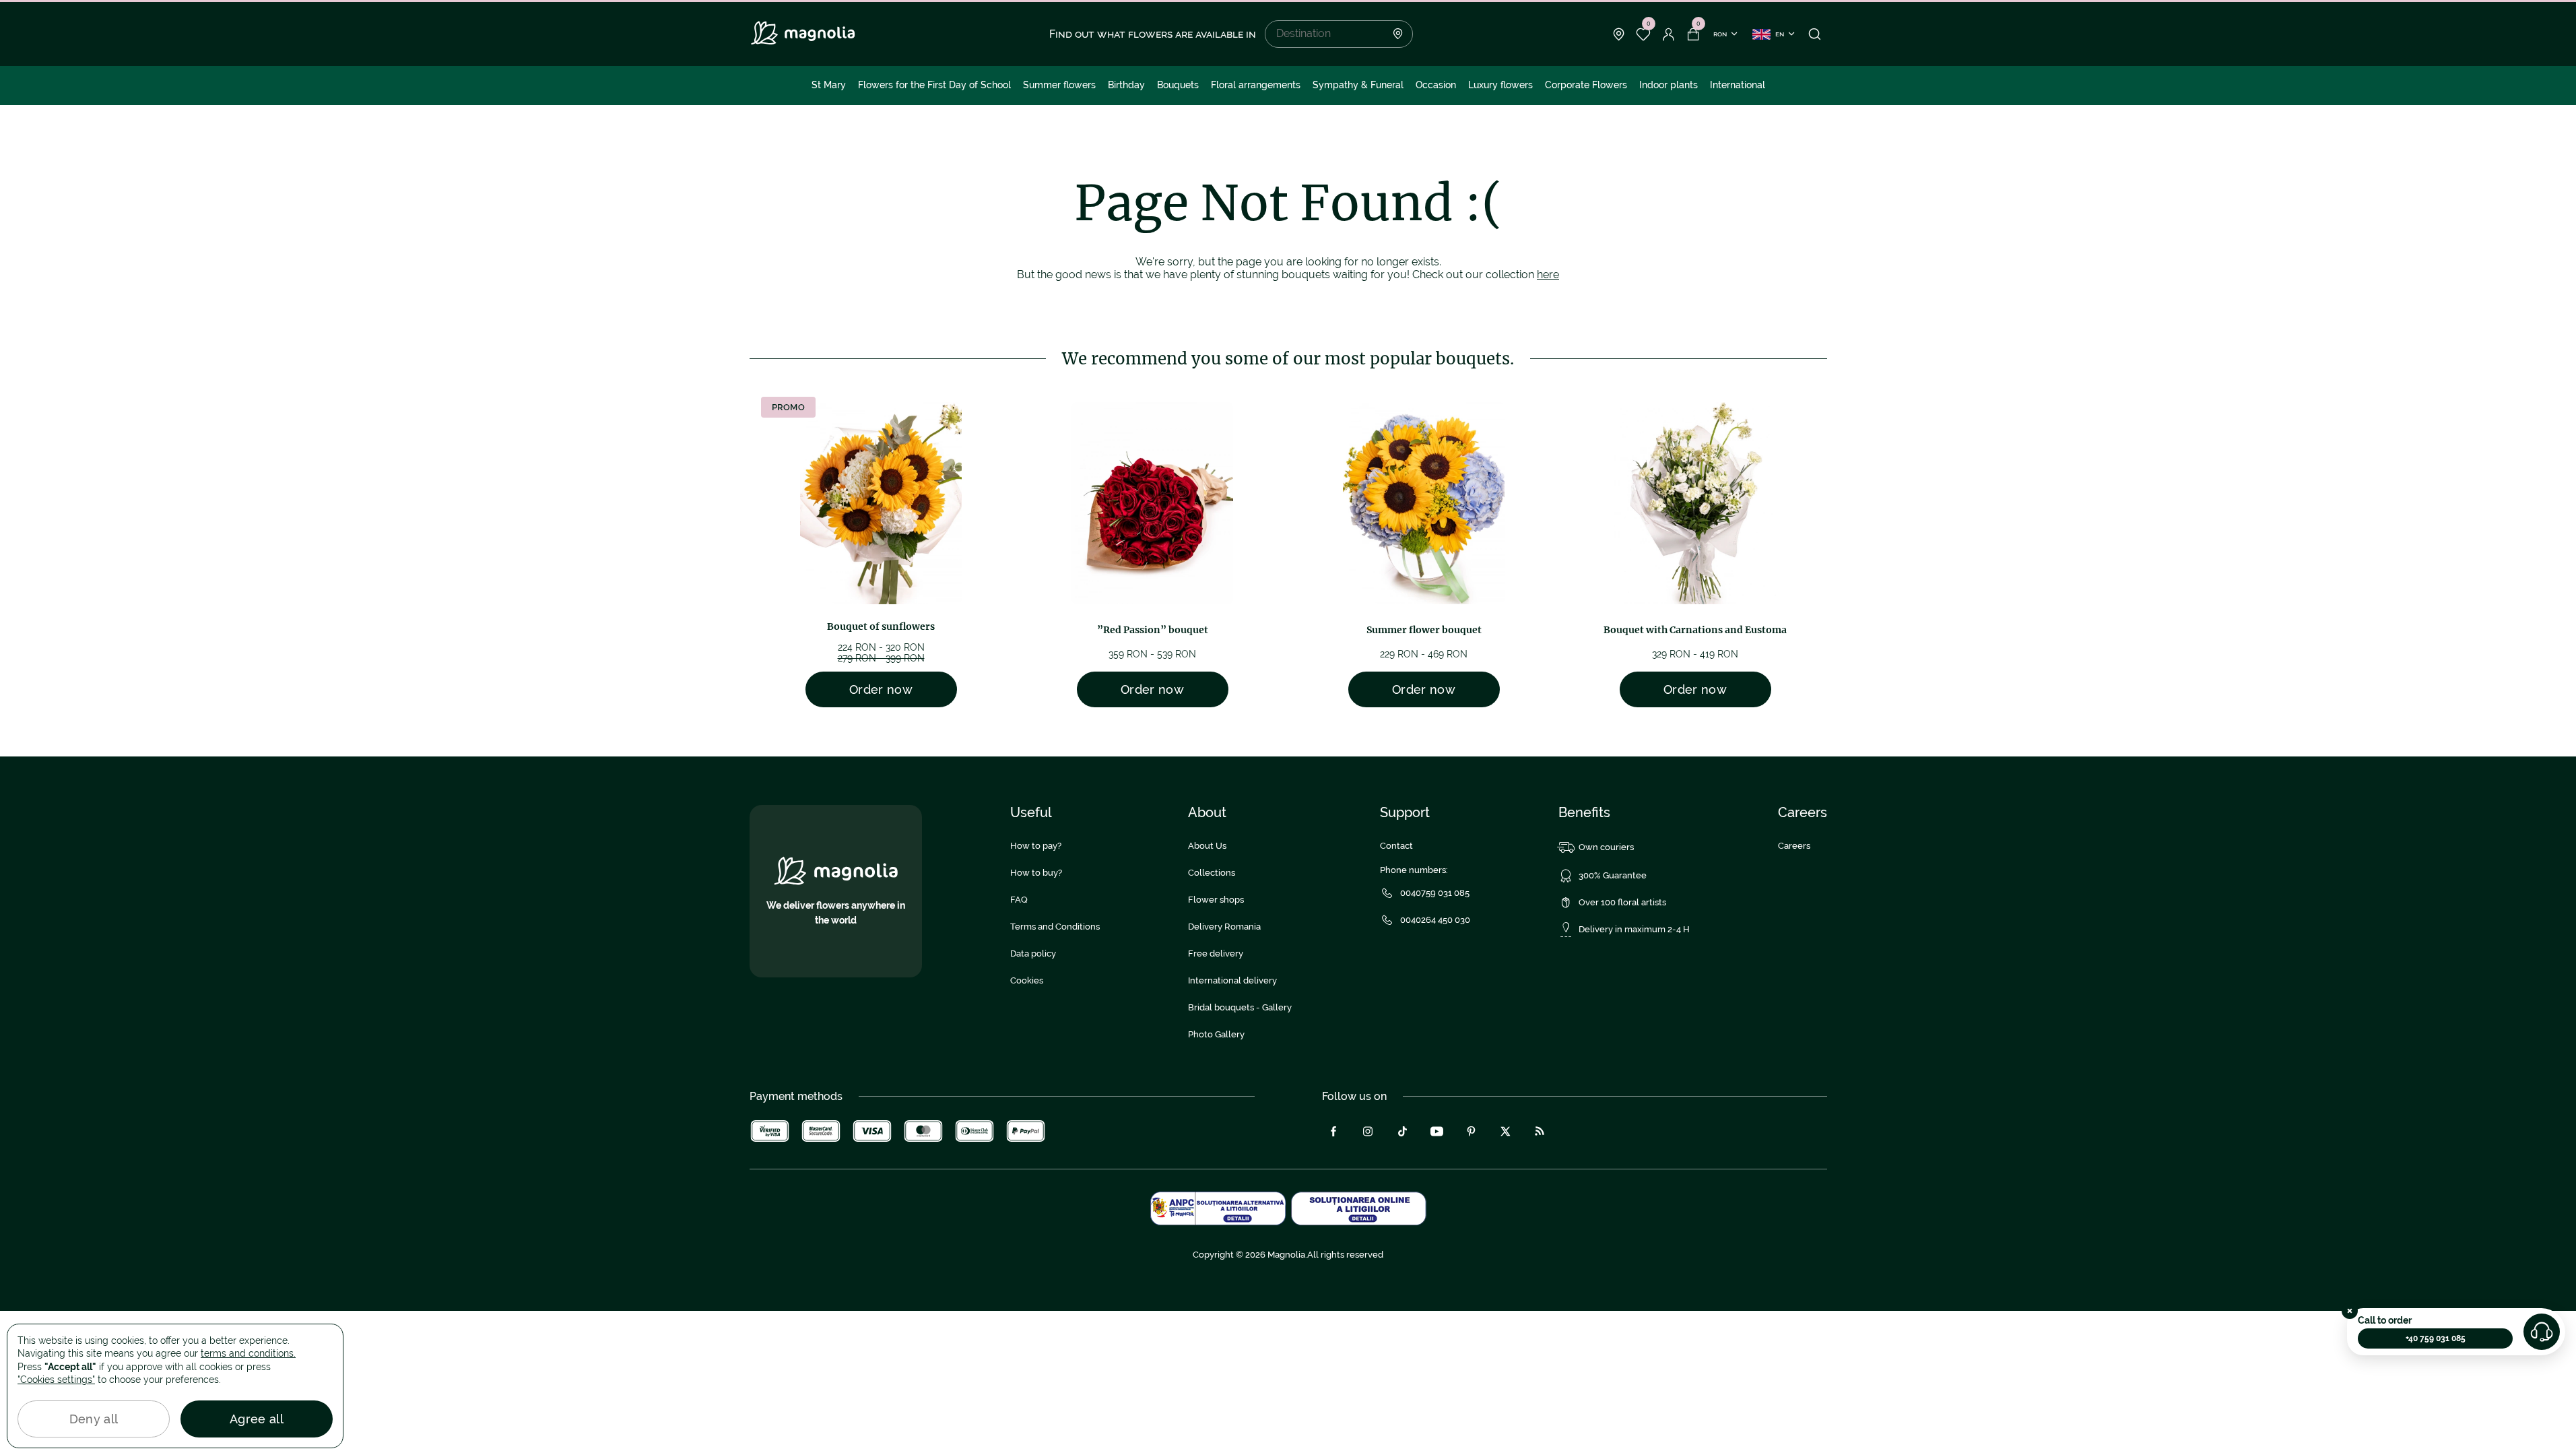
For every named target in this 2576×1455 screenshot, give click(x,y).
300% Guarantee (1613, 875)
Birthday (1126, 85)
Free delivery (1216, 953)
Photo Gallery (1216, 1034)
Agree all (257, 1419)
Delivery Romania (1224, 927)
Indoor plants (1669, 85)
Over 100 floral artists (1622, 902)
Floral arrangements (1256, 85)
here (1548, 274)
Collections (1212, 873)
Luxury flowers (1500, 85)
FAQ (1019, 900)
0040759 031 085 (1435, 893)
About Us (1207, 846)
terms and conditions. (248, 1353)
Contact (1396, 846)
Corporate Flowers (1586, 85)
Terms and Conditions (1055, 927)
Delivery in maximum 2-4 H (1634, 929)
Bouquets (1178, 85)
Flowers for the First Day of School (934, 85)
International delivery (1232, 980)
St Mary (829, 85)
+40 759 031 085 (2436, 1338)
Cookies (1027, 980)
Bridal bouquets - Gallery (1240, 1007)
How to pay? (1036, 846)
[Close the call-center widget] (2350, 1311)
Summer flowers (1059, 85)
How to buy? (1036, 873)
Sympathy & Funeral (1358, 85)
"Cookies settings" (56, 1380)
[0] (1644, 34)
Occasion (1436, 85)
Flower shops (1216, 900)
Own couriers (1606, 847)
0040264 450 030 (1435, 920)
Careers (1794, 846)
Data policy (1033, 953)
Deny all (94, 1419)
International (1738, 85)
